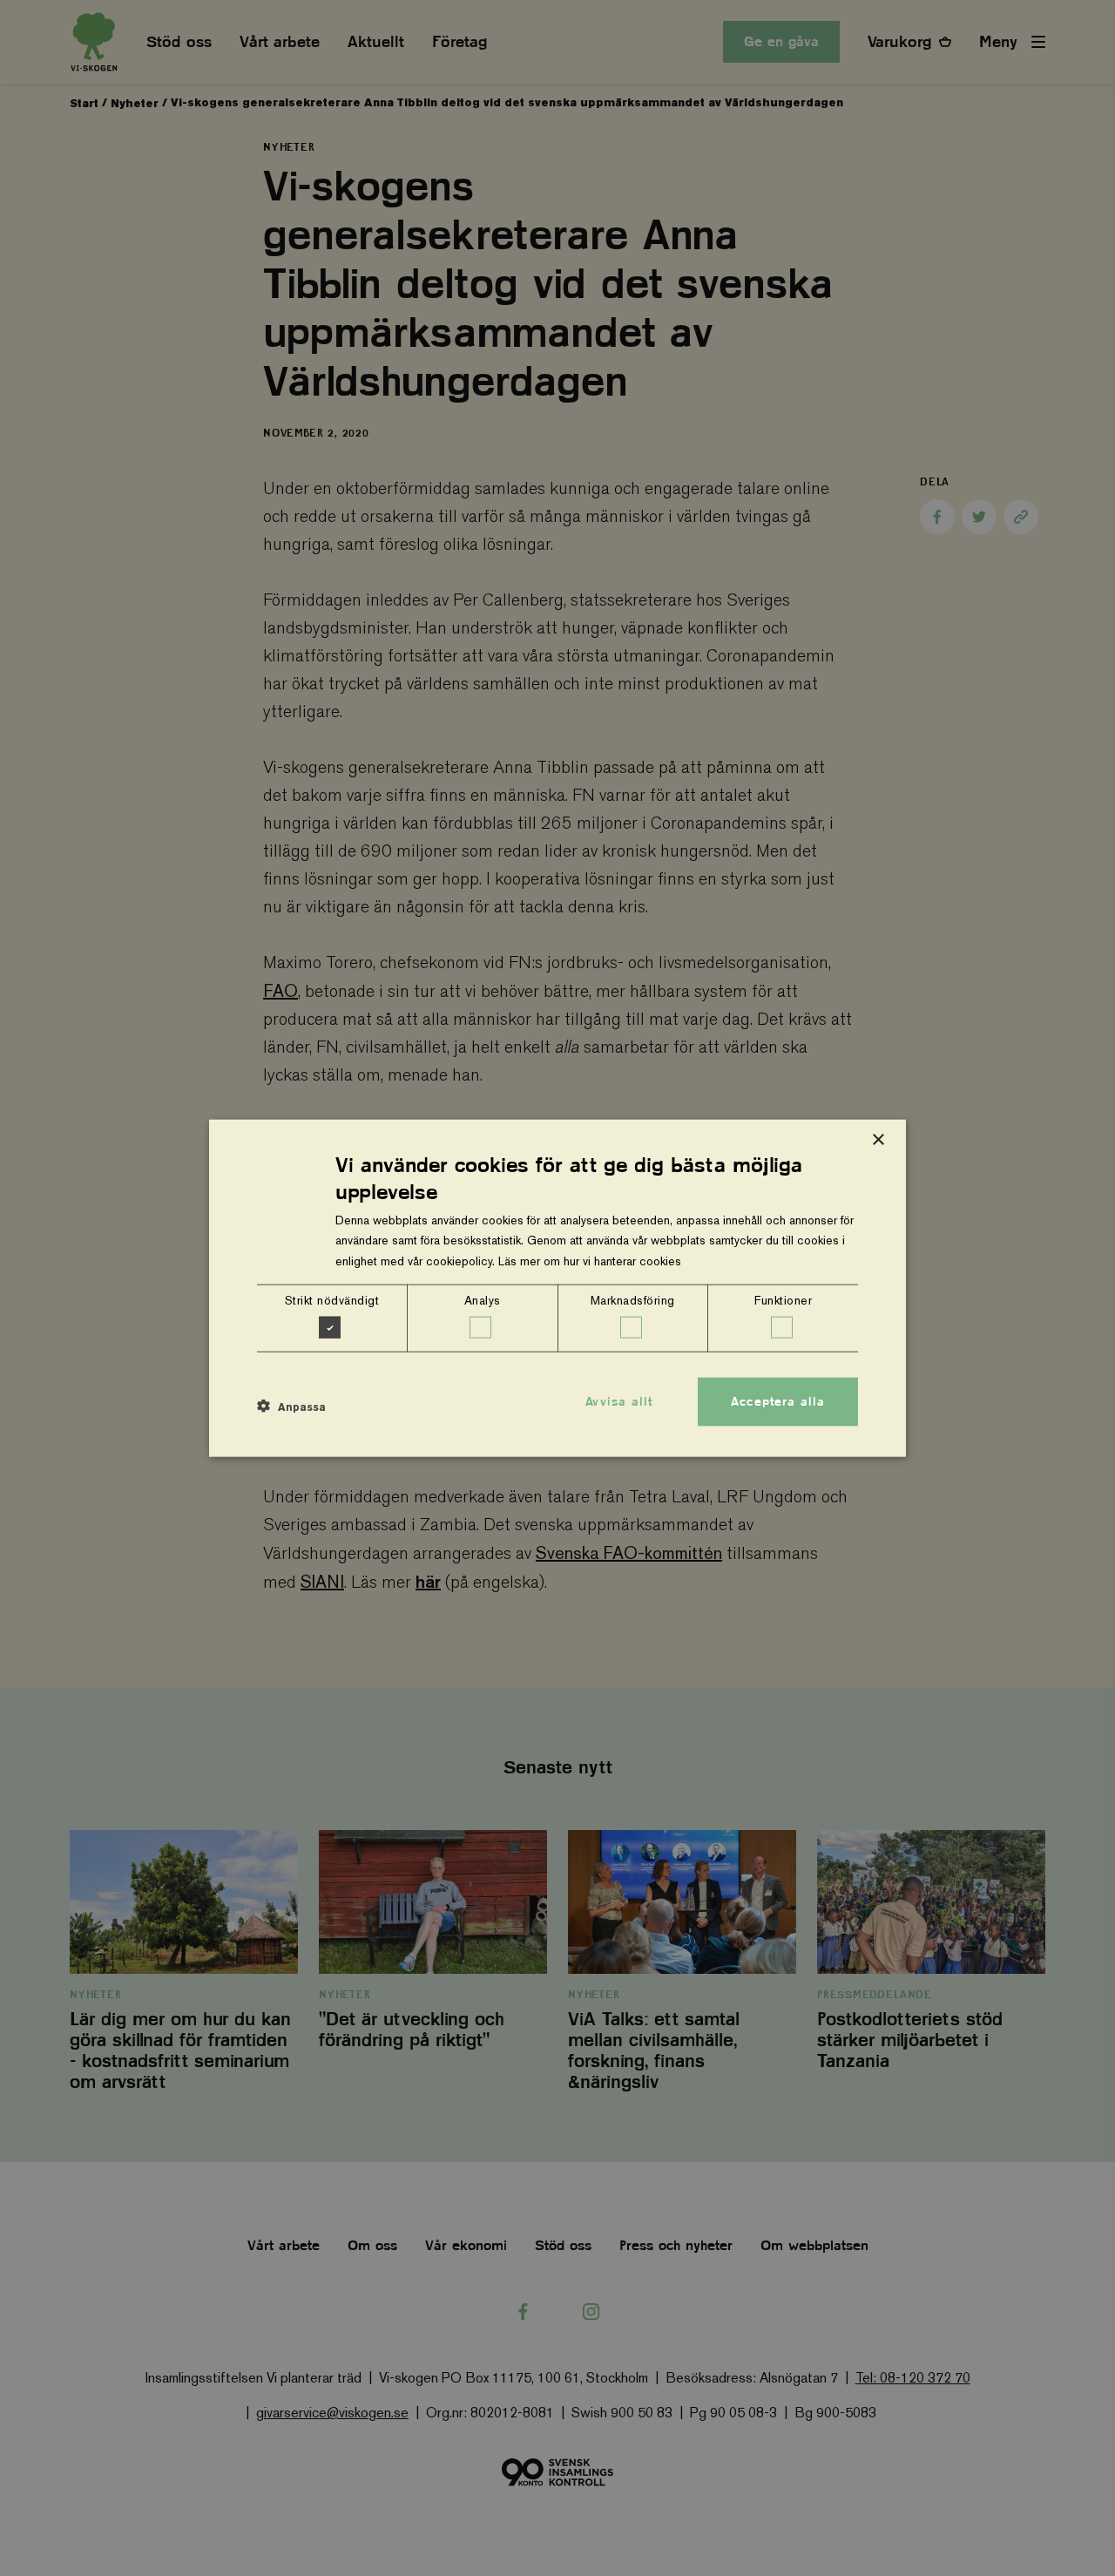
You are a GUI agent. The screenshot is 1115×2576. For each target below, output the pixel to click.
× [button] (878, 1140)
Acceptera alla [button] (778, 1401)
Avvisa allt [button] (619, 1401)
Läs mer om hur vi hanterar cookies (590, 1260)
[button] (291, 1407)
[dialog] (557, 1288)
